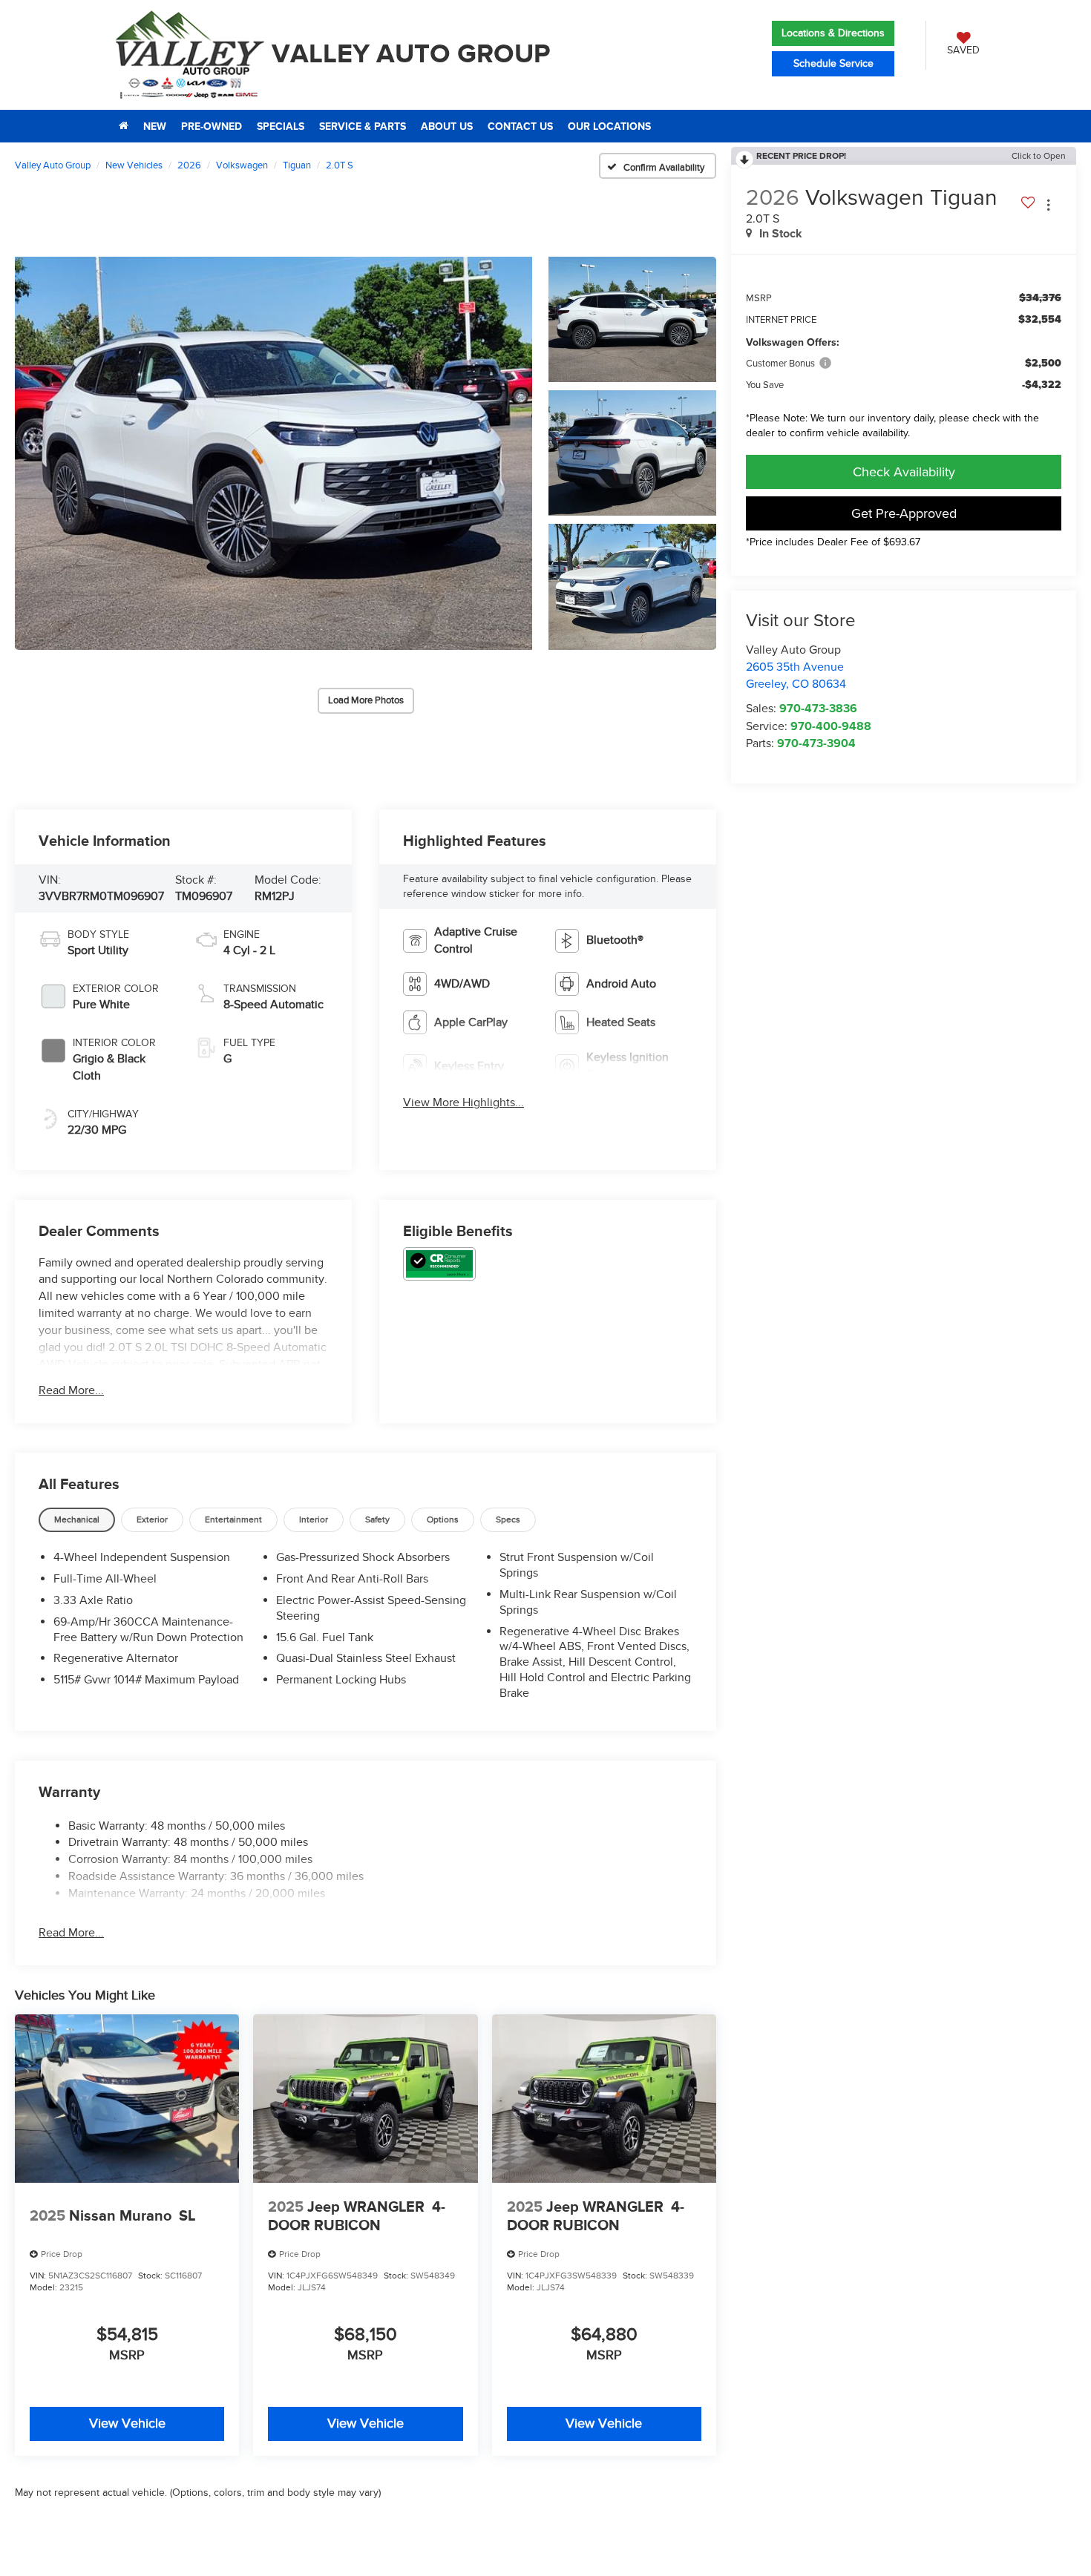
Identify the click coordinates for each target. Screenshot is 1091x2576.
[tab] (77, 1520)
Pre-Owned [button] (212, 126)
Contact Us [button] (520, 126)
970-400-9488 (831, 726)
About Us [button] (447, 126)
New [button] (155, 126)
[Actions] (1048, 205)
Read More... (71, 1390)
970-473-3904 (816, 743)
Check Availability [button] (904, 471)
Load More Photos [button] (366, 700)
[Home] (124, 126)
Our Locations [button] (609, 126)
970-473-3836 (818, 708)
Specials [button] (281, 126)
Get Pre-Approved (904, 513)
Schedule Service (833, 63)
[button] (273, 453)
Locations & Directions (833, 33)
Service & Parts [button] (363, 126)
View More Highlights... (463, 1103)
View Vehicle (127, 2424)
